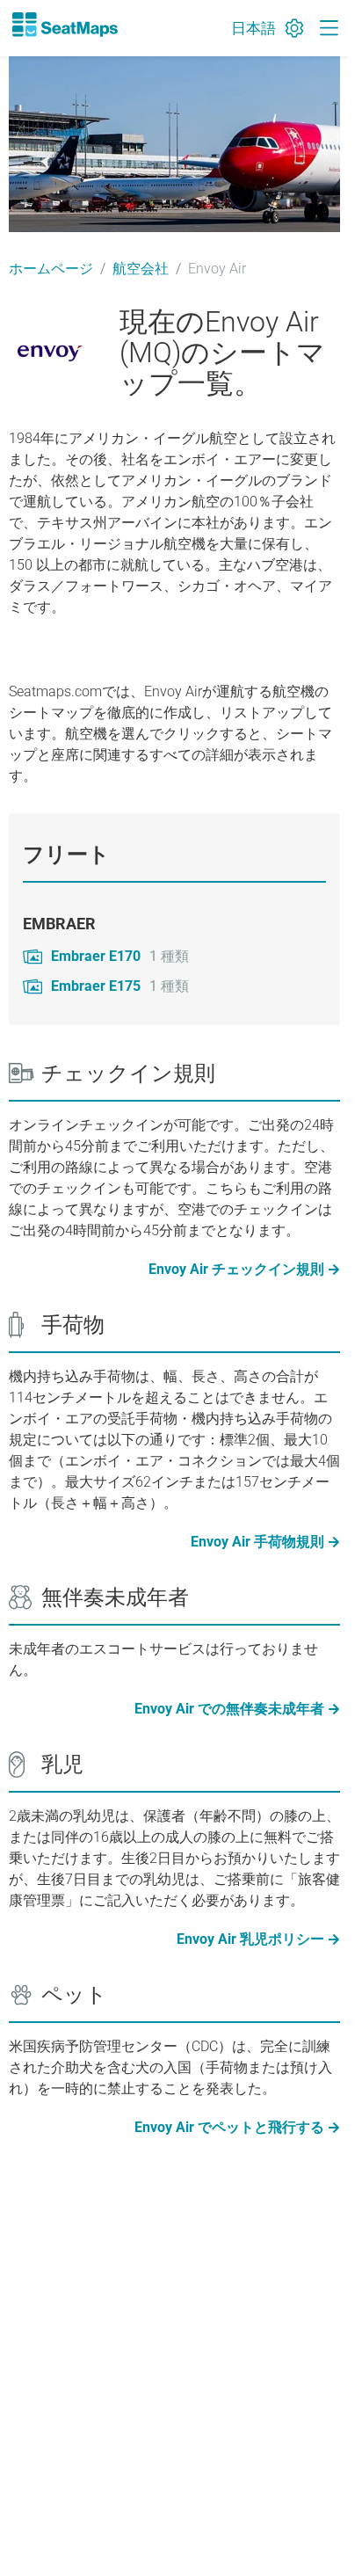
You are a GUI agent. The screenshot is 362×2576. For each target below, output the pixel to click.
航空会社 (141, 269)
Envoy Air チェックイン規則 (236, 1269)
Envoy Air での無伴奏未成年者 (229, 1709)
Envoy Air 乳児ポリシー (250, 1939)
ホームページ (51, 269)
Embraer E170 (96, 956)
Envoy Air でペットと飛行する (229, 2127)
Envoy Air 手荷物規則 (257, 1542)
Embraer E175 (96, 986)
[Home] (64, 25)
